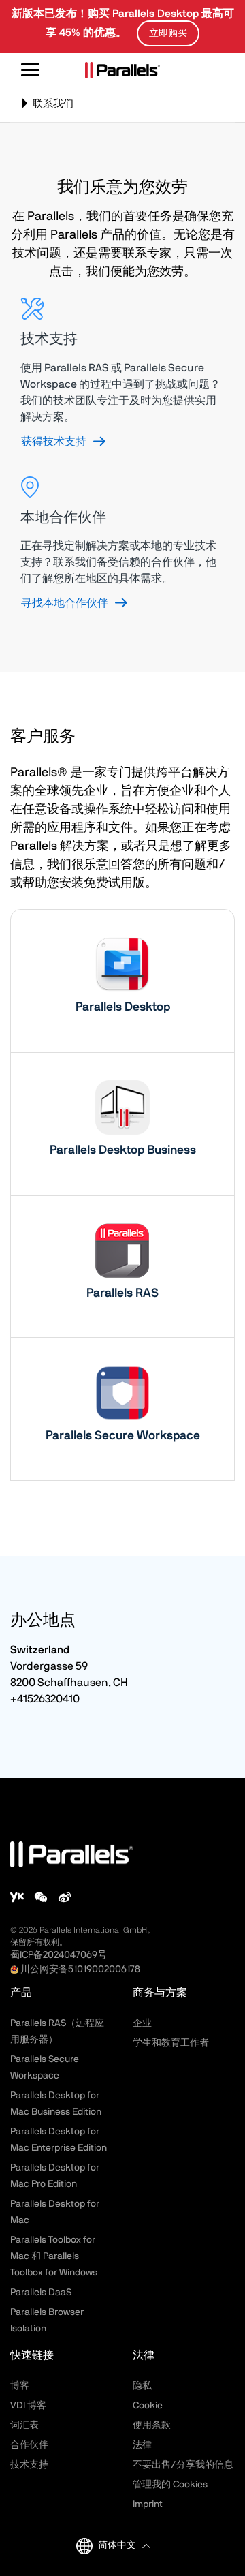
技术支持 (29, 2465)
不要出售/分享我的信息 (183, 2465)
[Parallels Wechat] (41, 1897)
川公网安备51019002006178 (80, 1969)
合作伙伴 (29, 2445)
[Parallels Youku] (17, 1897)
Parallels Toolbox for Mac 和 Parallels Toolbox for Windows (54, 2256)
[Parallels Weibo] (65, 1897)
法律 (142, 2445)
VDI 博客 (28, 2406)
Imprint (148, 2504)
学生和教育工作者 (171, 2043)
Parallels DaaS (41, 2293)
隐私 (142, 2386)
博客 (20, 2386)
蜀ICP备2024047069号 (59, 1955)
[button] (124, 2546)
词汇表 (24, 2425)
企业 (142, 2023)
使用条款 (152, 2425)
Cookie (148, 2406)
